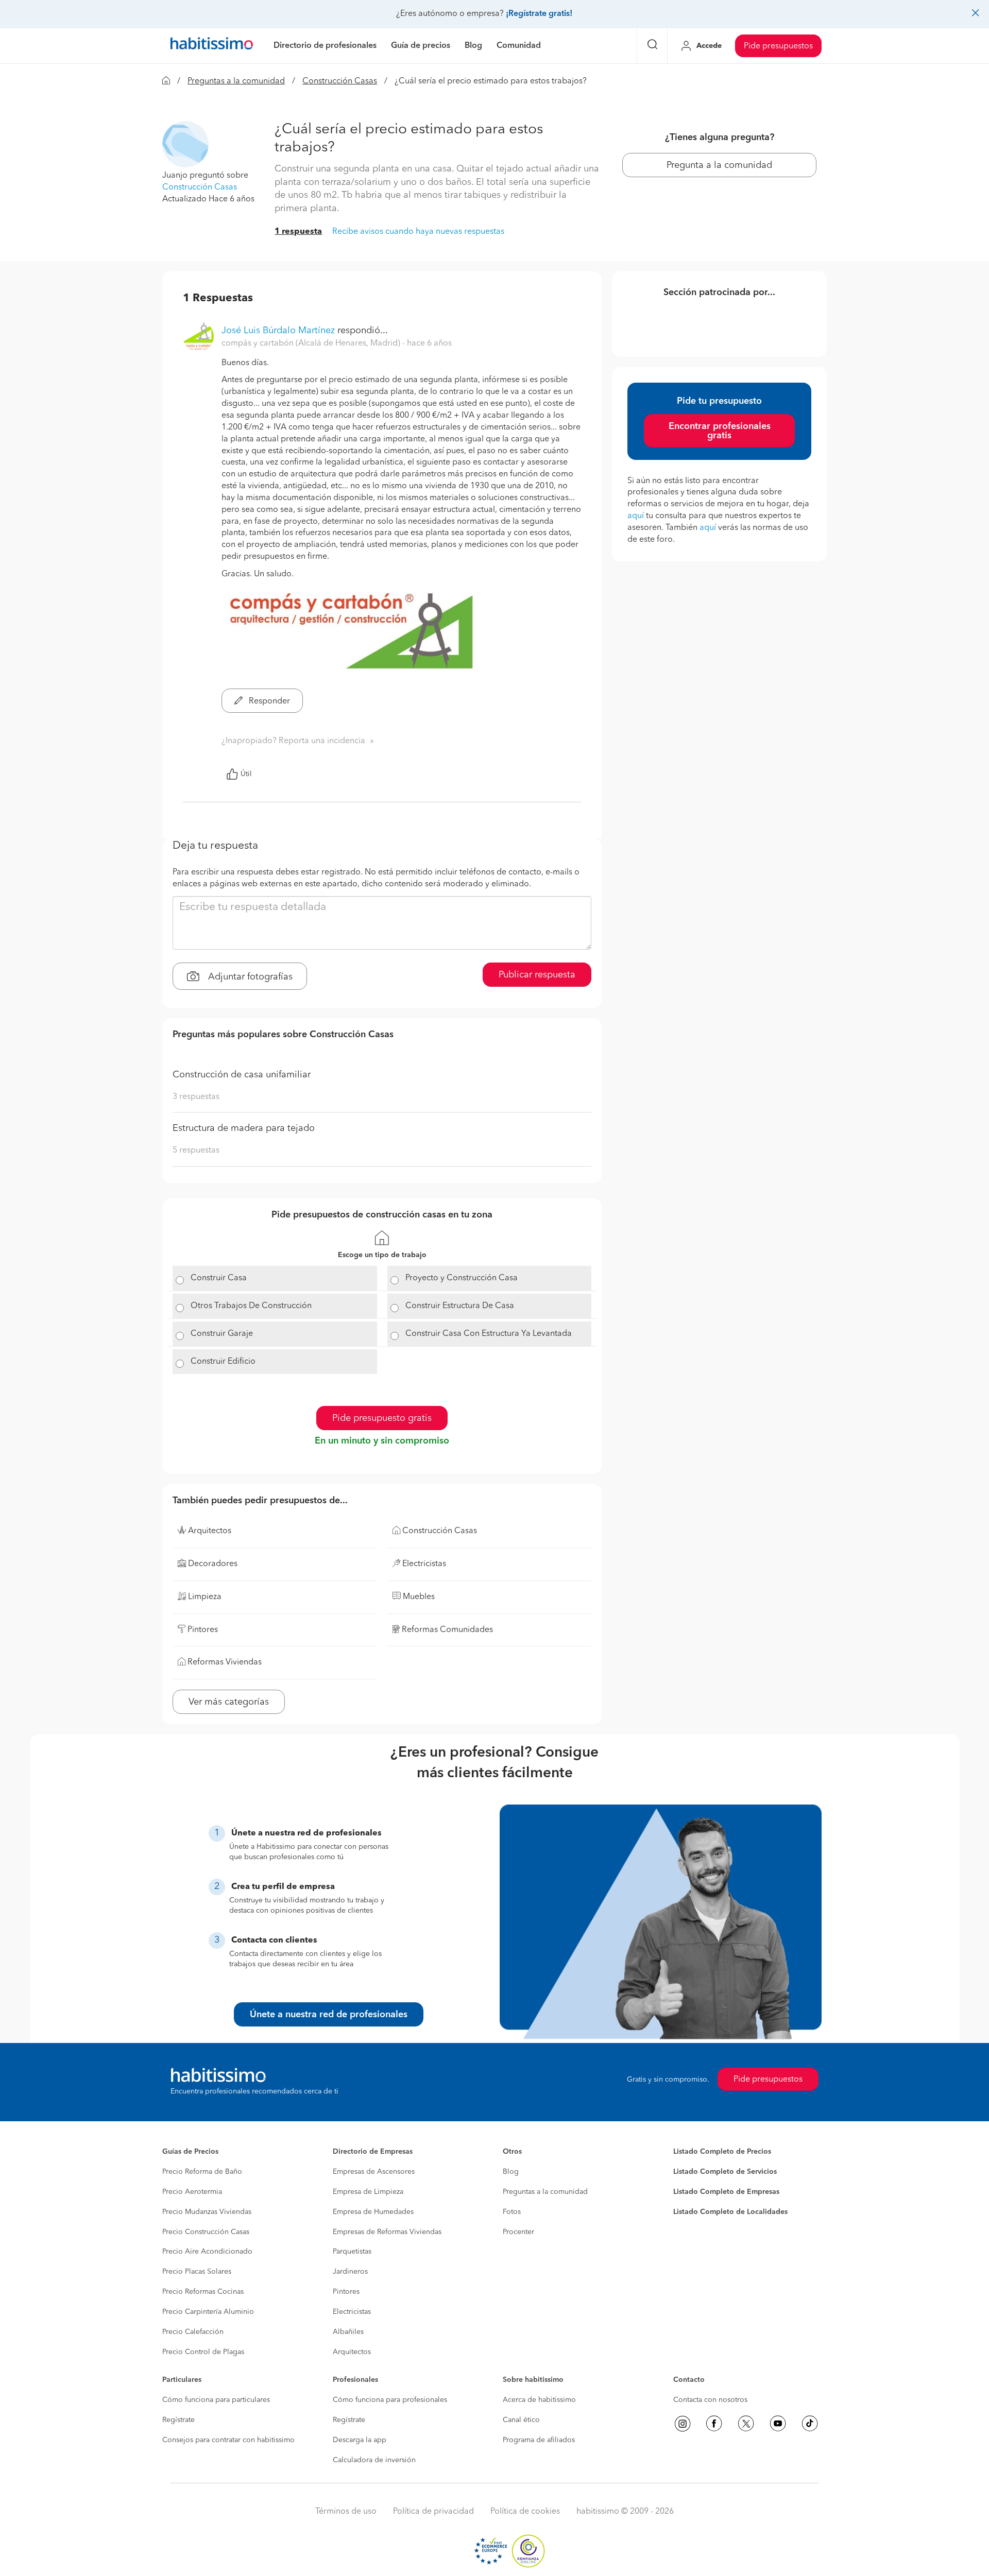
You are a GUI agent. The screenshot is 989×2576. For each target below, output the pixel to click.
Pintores (346, 2292)
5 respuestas (196, 1150)
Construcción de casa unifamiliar (242, 1075)
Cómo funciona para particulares (216, 2400)
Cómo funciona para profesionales (390, 2400)
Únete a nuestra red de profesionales (329, 2015)
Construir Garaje (222, 1334)
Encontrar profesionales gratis (720, 431)
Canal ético (521, 2420)
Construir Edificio (223, 1362)
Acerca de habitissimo (539, 2400)
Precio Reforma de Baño (202, 2172)
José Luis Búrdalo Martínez (278, 331)
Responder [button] (268, 701)
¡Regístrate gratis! (539, 14)
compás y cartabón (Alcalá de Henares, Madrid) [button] (312, 344)
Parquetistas (352, 2252)
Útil (246, 774)
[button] (185, 144)
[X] (746, 2424)
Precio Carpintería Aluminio (208, 2312)
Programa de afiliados (539, 2440)
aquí (636, 516)
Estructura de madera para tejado (244, 1128)
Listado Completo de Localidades (730, 2212)
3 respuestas (196, 1097)
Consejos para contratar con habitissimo (228, 2440)
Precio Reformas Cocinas (203, 2292)
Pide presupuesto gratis (382, 1418)
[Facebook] (714, 2424)
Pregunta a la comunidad (719, 165)
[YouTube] (778, 2424)
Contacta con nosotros (710, 2400)
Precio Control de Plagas (203, 2352)
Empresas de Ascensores (374, 2172)
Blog (511, 2172)
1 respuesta (298, 232)
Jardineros (350, 2272)
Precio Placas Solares (197, 2272)
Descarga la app (360, 2440)
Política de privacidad (433, 2512)
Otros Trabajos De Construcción (251, 1306)
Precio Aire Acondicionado (207, 2252)
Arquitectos (352, 2352)
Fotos (512, 2212)
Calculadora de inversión (374, 2460)
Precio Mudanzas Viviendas (207, 2212)
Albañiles (348, 2332)
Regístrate (178, 2420)
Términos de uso (346, 2512)
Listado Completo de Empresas (726, 2192)
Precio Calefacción (193, 2332)
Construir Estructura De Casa (460, 1306)
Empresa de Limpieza (368, 2192)
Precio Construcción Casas (206, 2232)
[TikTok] (810, 2424)
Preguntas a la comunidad (236, 81)
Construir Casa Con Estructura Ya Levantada (489, 1334)
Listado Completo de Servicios (725, 2172)
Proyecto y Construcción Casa (462, 1278)
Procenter (518, 2232)
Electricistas (352, 2312)
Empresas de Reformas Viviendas (387, 2232)
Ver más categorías (229, 1702)
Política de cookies (525, 2512)
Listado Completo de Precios (722, 2152)
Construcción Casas (340, 81)
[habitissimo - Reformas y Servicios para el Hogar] (212, 46)
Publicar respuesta (537, 975)
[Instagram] (683, 2424)
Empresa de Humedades (373, 2212)
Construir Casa (219, 1278)
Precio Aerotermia (192, 2192)
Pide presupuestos (778, 46)
